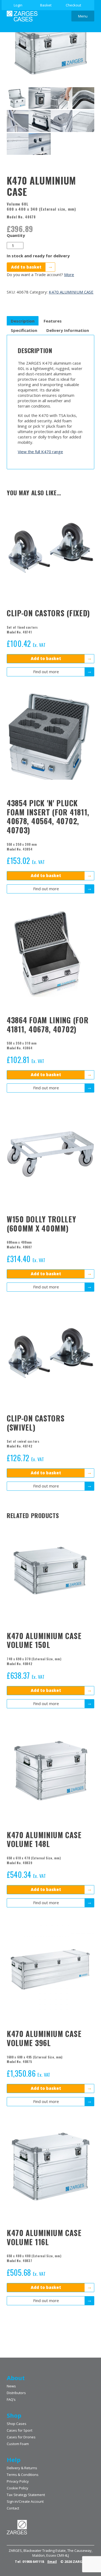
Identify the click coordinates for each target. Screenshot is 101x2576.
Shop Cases (17, 2424)
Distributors (16, 2393)
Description (23, 321)
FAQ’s (11, 2399)
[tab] (23, 321)
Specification (24, 330)
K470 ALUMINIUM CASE (71, 292)
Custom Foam (18, 2444)
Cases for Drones (21, 2437)
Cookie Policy (18, 2488)
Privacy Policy (18, 2481)
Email (52, 2562)
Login (18, 5)
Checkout (73, 5)
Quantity (16, 235)
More (69, 274)
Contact (13, 2508)
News (11, 2386)
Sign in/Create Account (25, 2501)
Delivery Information (68, 330)
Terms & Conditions (23, 2475)
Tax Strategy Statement (26, 2495)
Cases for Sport (20, 2430)
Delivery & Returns (22, 2468)
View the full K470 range (40, 452)
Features (53, 321)
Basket (46, 5)
